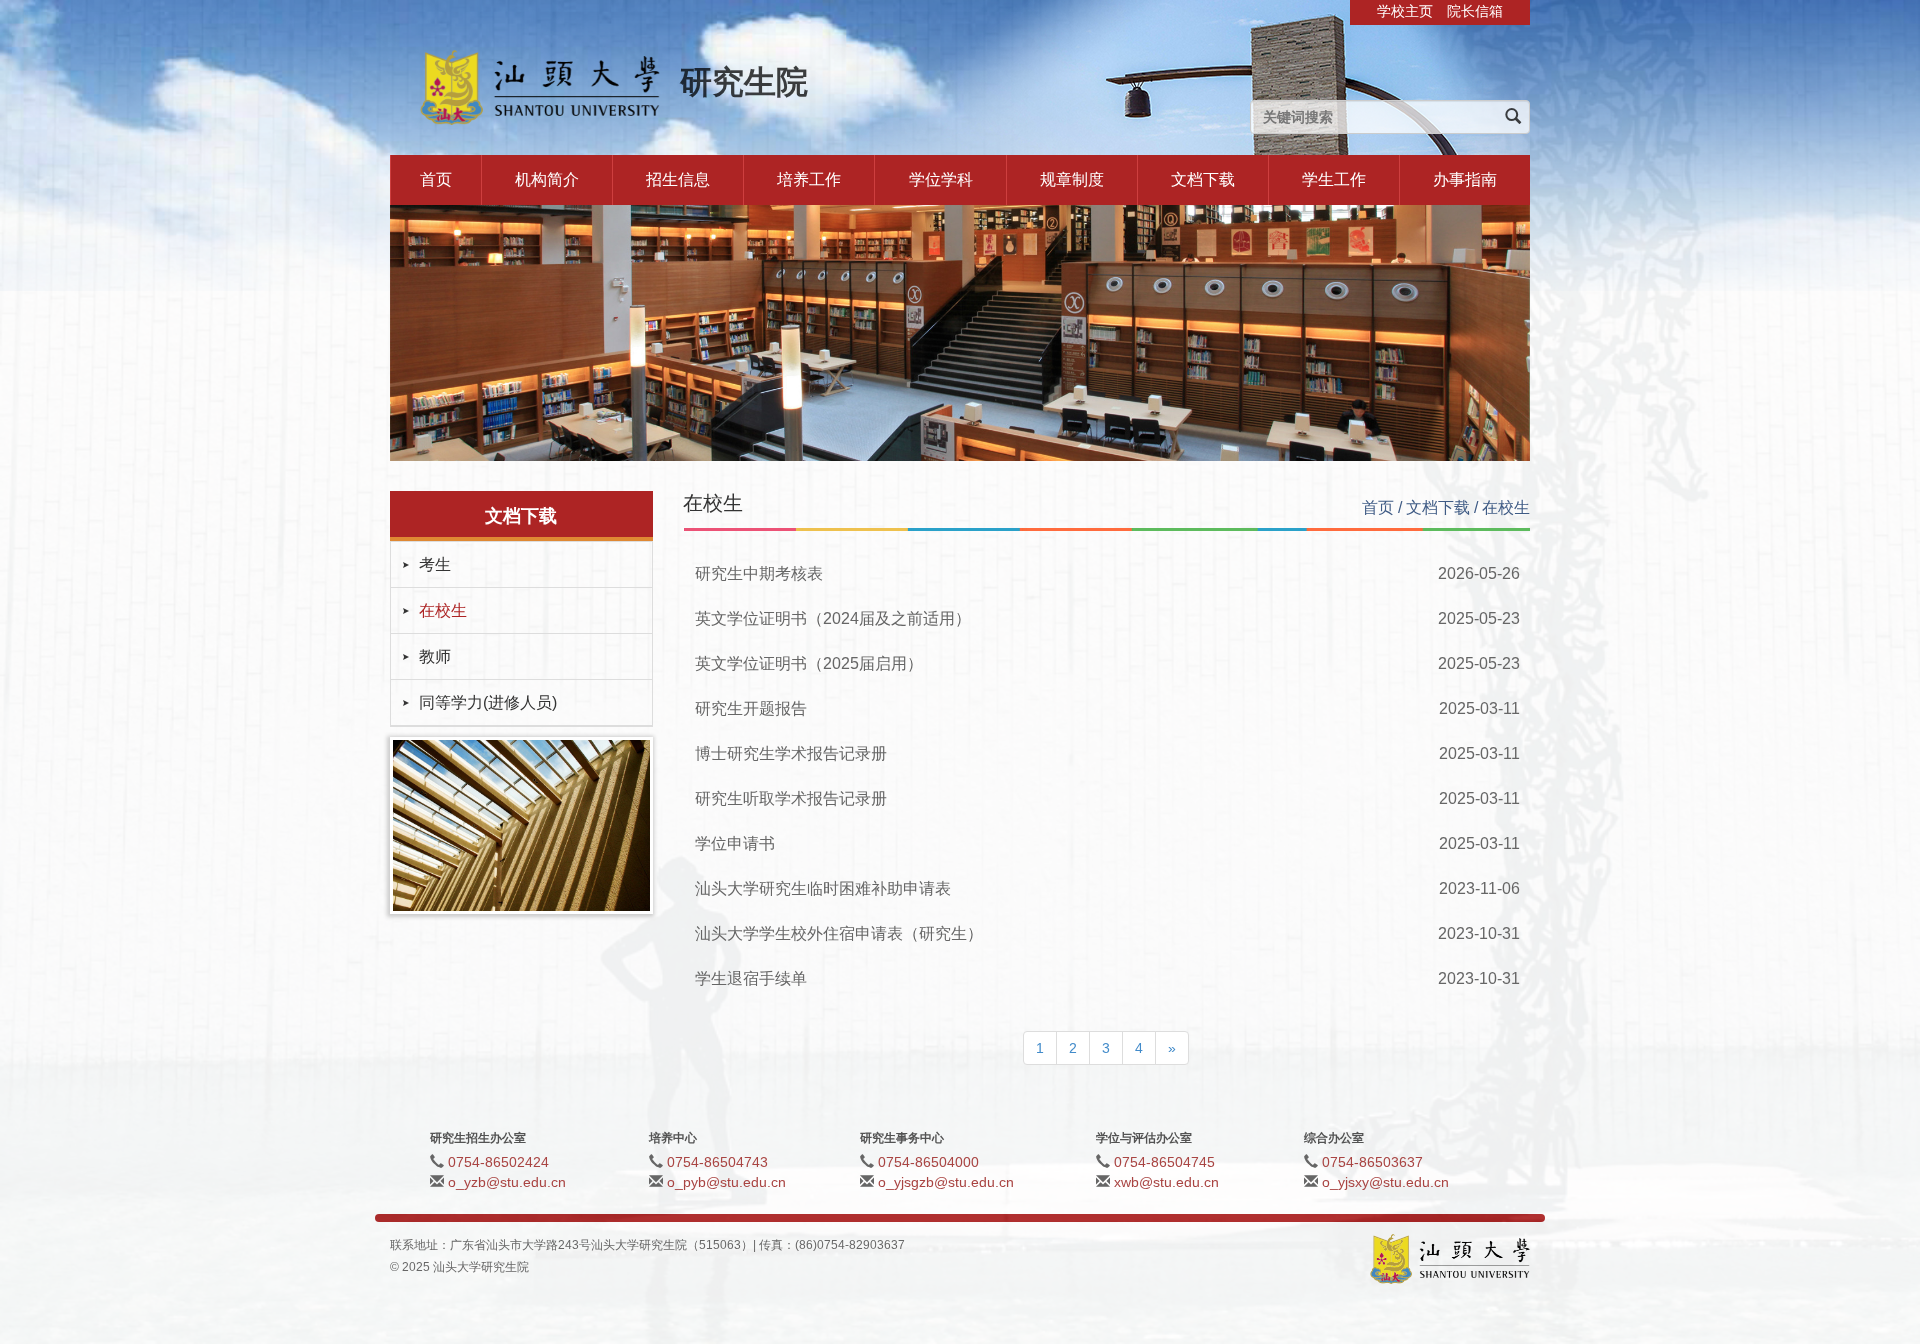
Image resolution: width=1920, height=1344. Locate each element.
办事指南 (1465, 179)
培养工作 (809, 179)
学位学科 (941, 179)
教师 (435, 656)
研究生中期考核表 (759, 573)
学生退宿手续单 (751, 978)
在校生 (443, 610)
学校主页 (1405, 11)
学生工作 (1334, 179)
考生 (435, 564)
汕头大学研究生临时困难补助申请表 (823, 888)
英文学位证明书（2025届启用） (809, 663)
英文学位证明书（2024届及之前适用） (833, 618)
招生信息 (678, 179)
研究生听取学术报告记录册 (791, 798)
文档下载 (1203, 179)
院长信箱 (1475, 11)
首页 (436, 179)
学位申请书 (735, 843)
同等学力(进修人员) (488, 702)
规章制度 (1072, 179)
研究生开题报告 (751, 708)
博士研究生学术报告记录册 (791, 753)
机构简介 (547, 179)
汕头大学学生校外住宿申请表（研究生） (839, 933)
